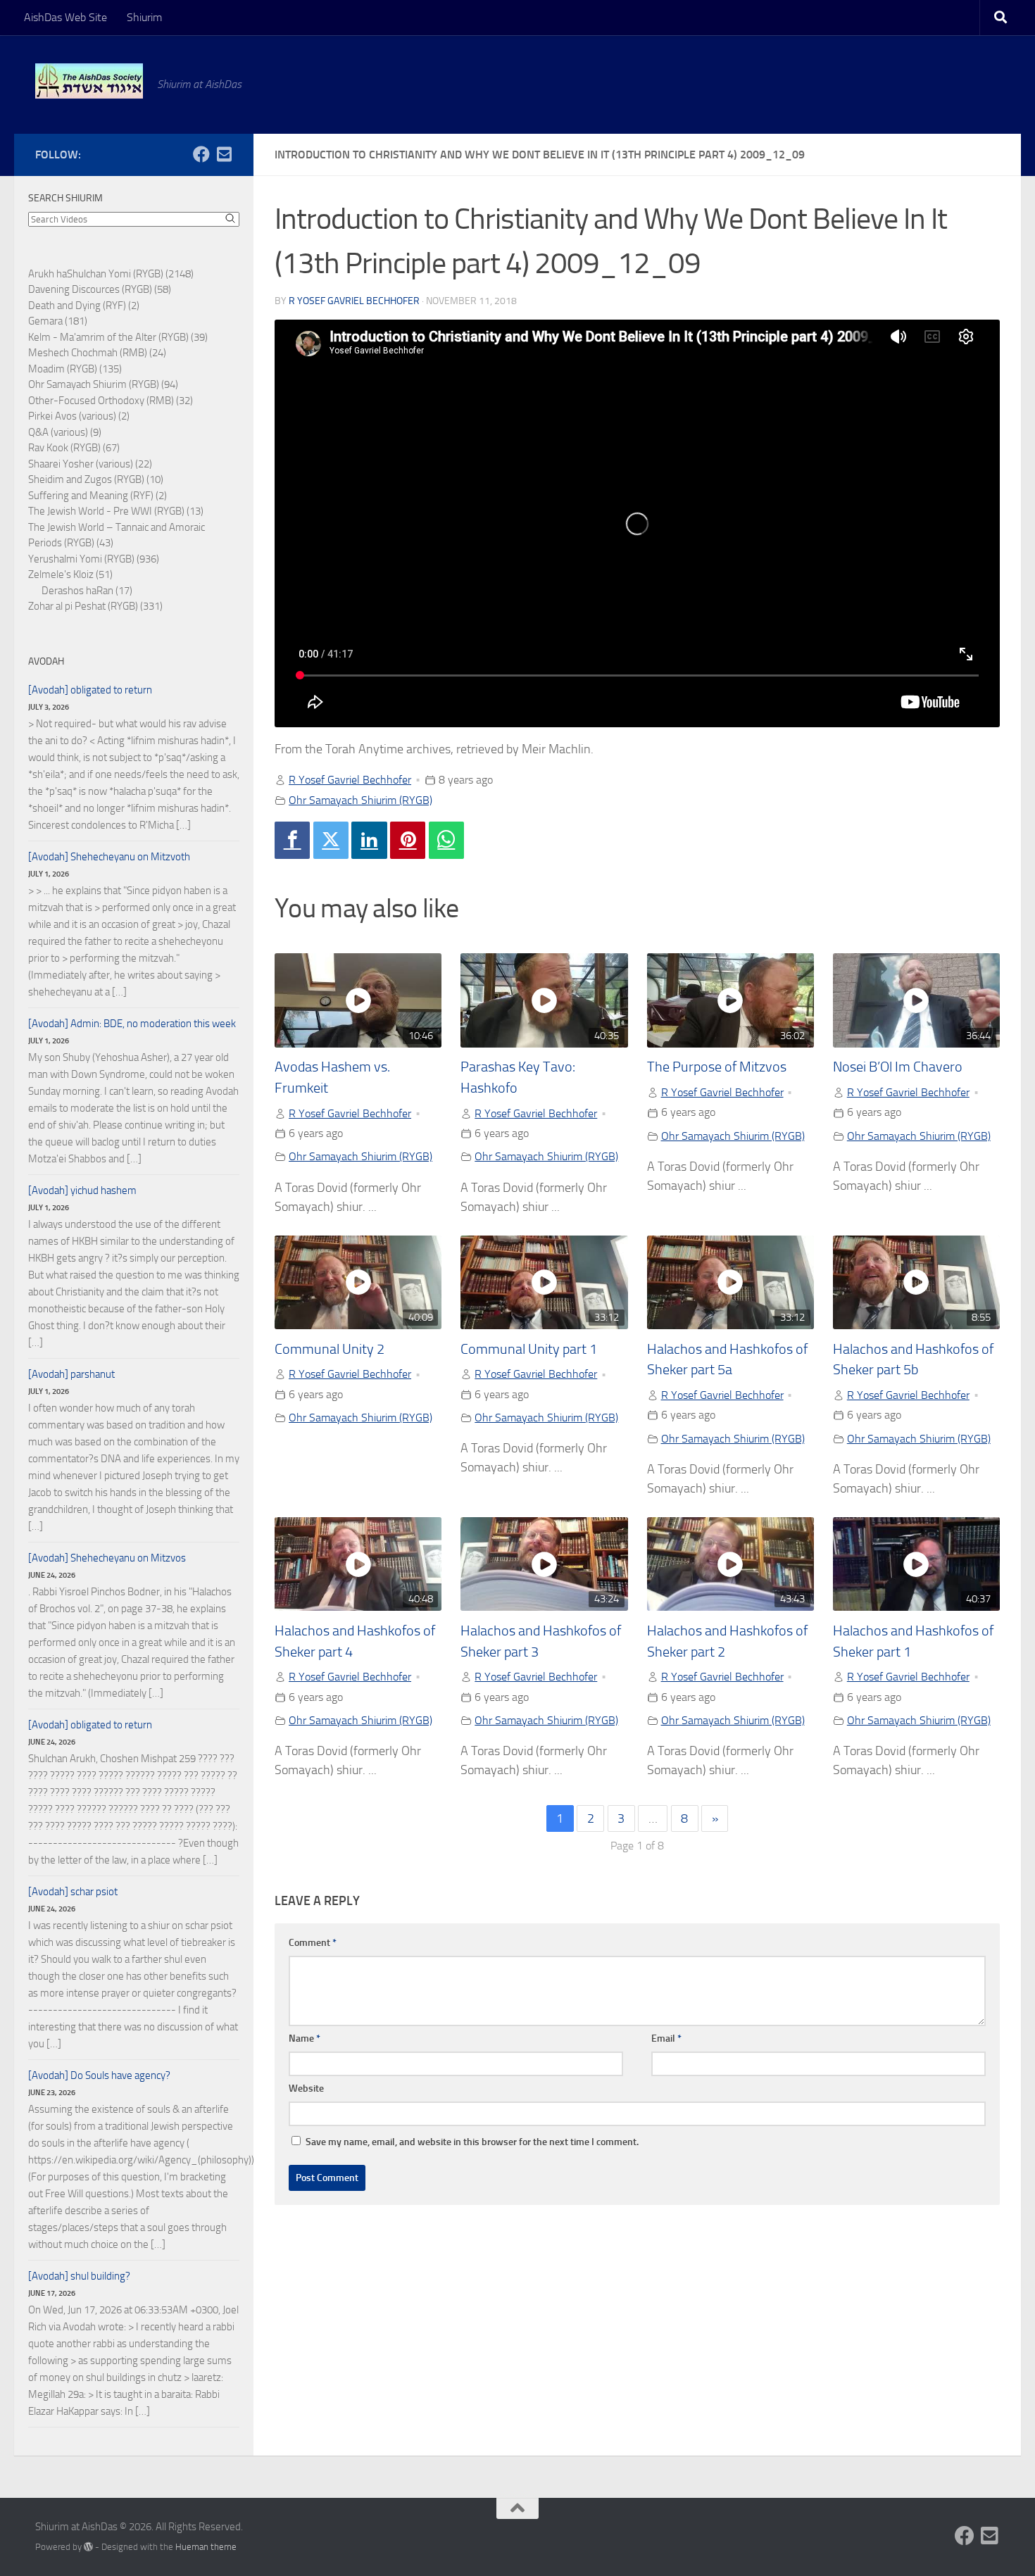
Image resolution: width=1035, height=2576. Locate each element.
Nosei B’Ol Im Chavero (898, 1067)
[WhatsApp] (446, 840)
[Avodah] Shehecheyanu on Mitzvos (107, 1558)
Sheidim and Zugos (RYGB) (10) (96, 479)
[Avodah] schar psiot (73, 1892)
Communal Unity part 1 (529, 1349)
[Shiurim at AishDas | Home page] (89, 81)
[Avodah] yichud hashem (82, 1190)
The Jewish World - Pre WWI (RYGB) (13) (116, 511)
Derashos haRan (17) (87, 591)
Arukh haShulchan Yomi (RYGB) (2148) (111, 274)
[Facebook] (292, 840)
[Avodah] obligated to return (90, 690)
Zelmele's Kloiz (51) (70, 574)
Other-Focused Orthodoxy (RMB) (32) (111, 401)
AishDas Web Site (65, 17)
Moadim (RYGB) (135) (75, 369)
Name (305, 2038)
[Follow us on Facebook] (201, 154)
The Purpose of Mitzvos (717, 1067)
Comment (313, 1943)
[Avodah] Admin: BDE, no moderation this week (132, 1024)
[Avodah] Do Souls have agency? (99, 2075)
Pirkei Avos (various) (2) (79, 416)
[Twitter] (331, 840)
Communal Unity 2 (330, 1349)
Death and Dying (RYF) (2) (84, 306)
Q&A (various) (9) (65, 432)
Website (306, 2088)
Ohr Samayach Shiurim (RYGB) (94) (103, 384)
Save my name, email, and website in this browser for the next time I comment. (472, 2142)
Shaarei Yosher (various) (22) (90, 464)
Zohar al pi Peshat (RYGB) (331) (95, 606)
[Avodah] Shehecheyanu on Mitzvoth (109, 857)
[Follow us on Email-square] (224, 154)
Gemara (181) (58, 321)
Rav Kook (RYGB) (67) (74, 448)
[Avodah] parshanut (71, 1374)
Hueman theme (206, 2547)
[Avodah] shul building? (79, 2276)
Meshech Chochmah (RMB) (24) (97, 353)
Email (666, 2038)
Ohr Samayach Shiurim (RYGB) (360, 800)
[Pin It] (408, 840)
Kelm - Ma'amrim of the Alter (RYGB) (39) (118, 337)
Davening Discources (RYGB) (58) (100, 289)
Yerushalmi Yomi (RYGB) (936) (94, 559)
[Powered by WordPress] (88, 2547)
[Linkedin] (369, 840)
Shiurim (144, 17)
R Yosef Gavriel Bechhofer (354, 301)
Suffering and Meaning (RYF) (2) (98, 496)
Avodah (46, 661)
